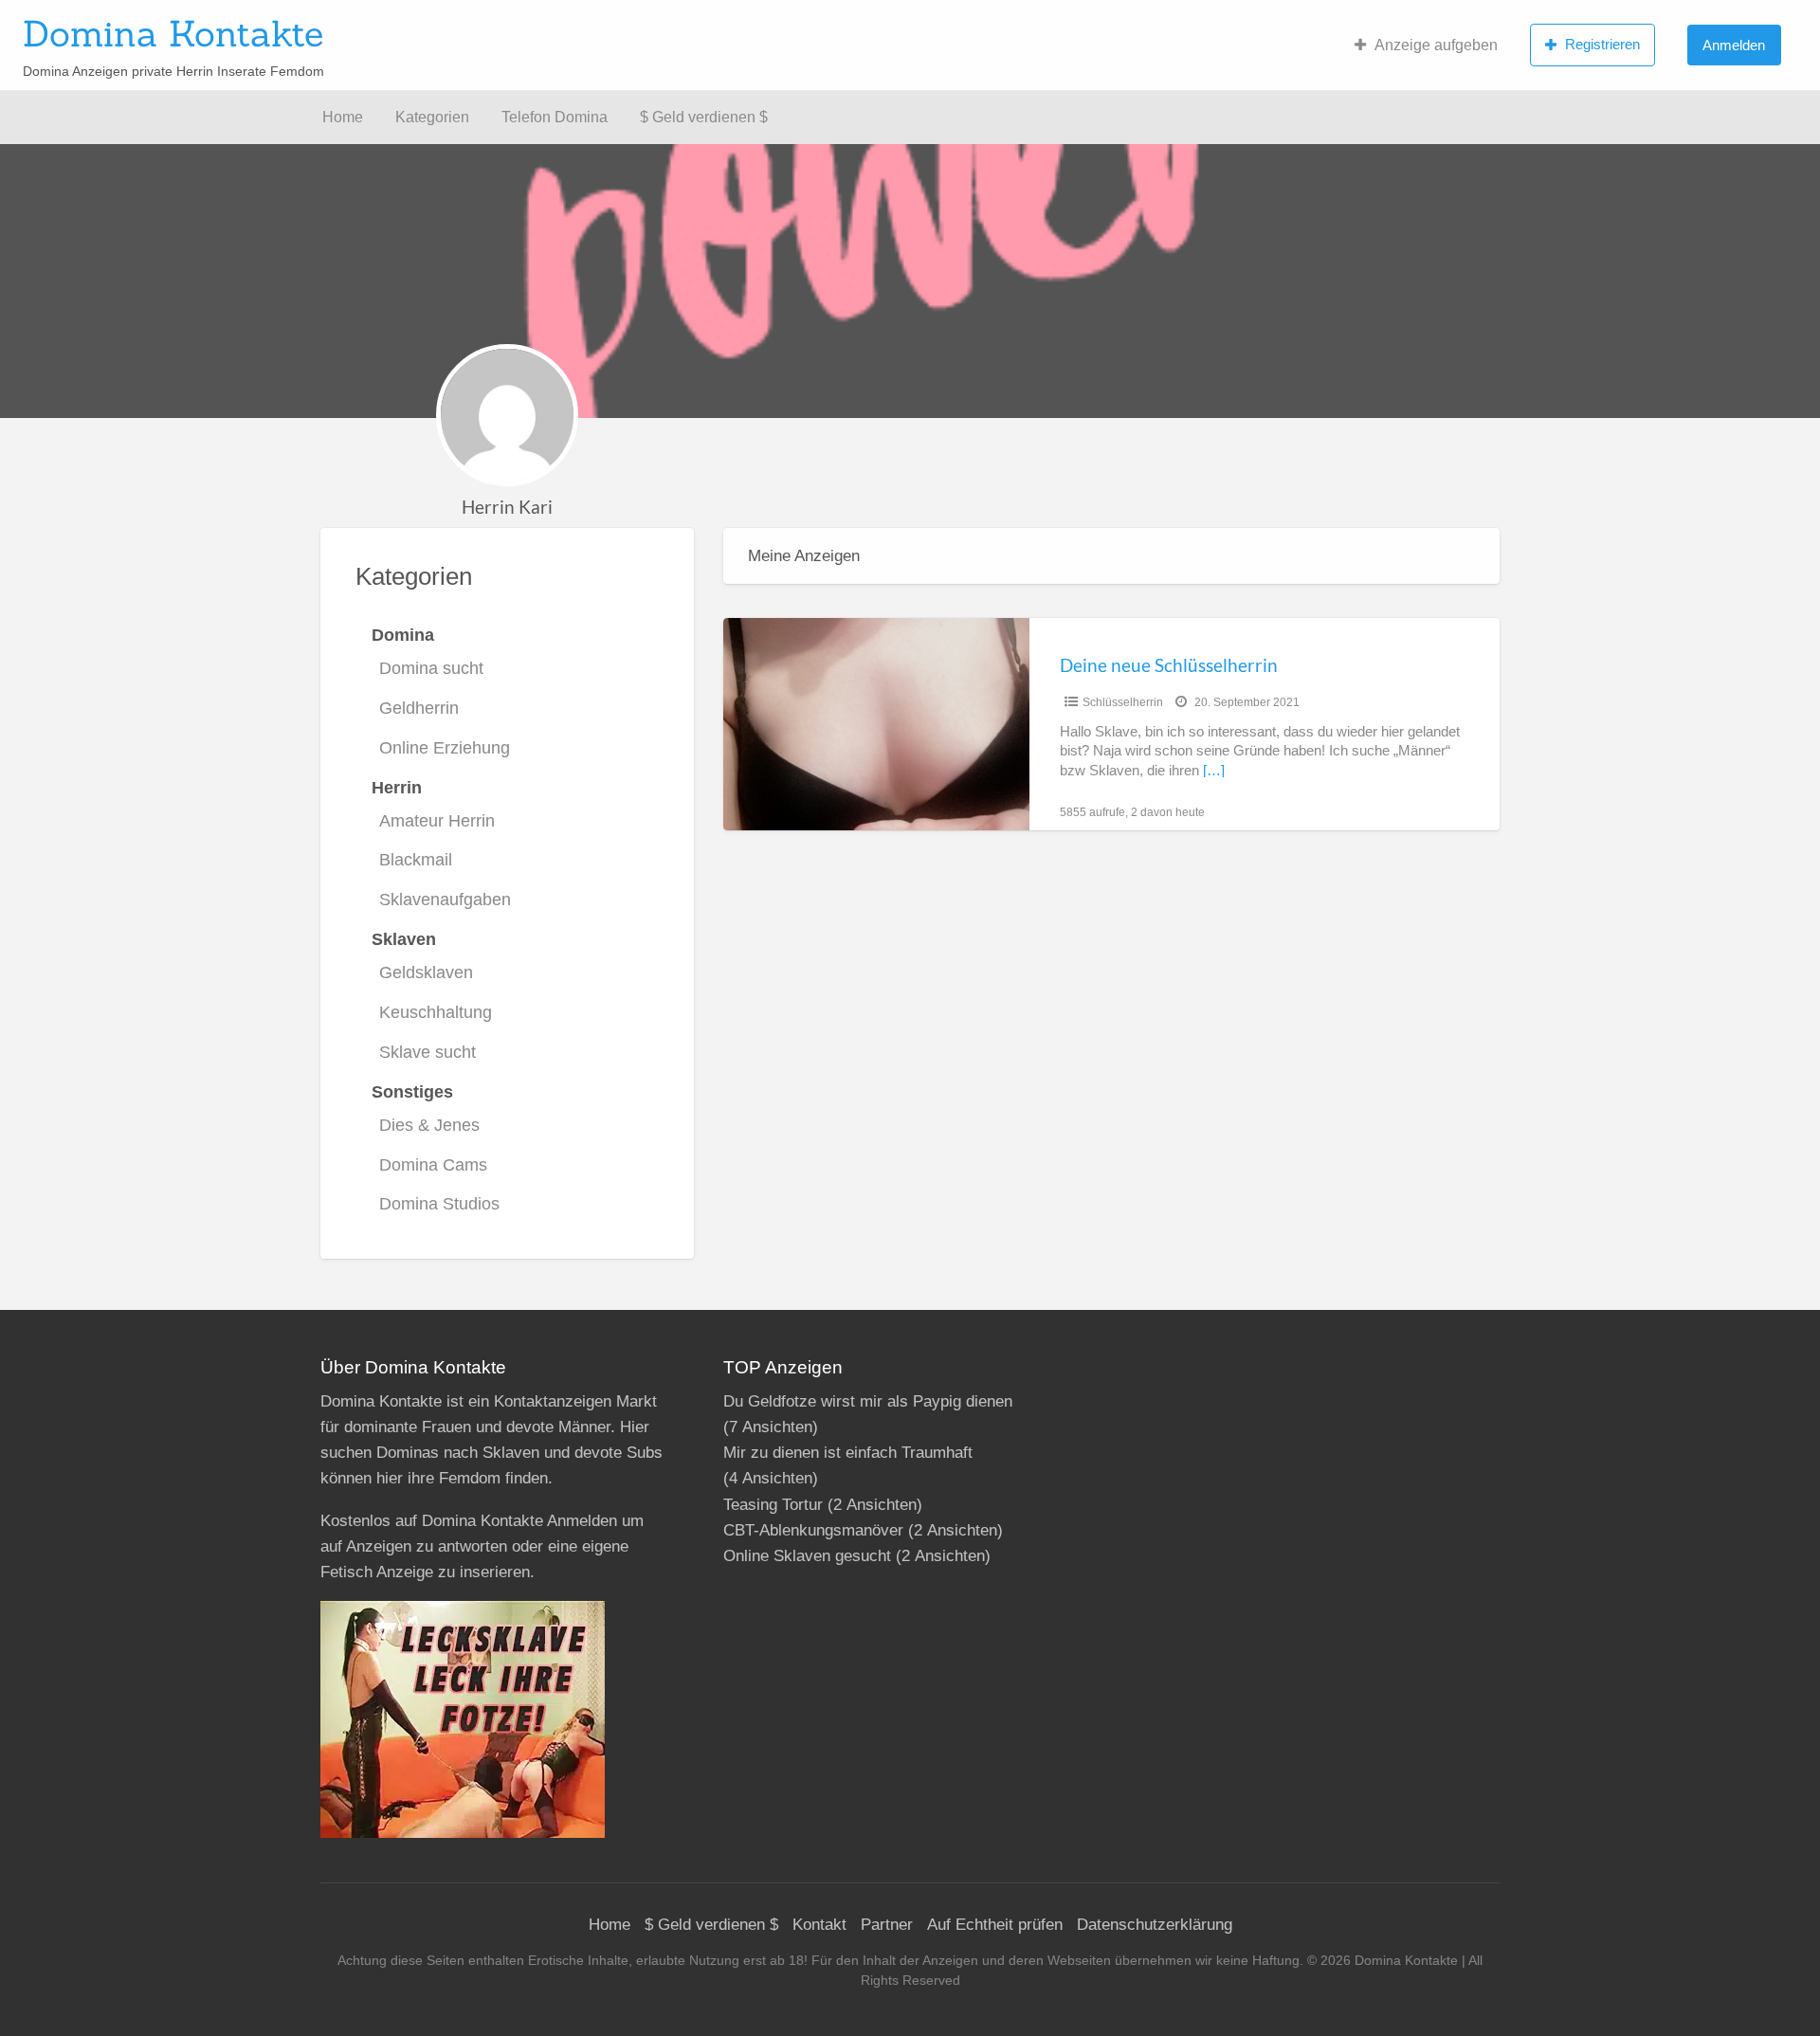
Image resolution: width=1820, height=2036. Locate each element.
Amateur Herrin (437, 821)
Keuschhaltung (436, 1012)
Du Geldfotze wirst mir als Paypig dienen (868, 1401)
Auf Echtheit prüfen (995, 1925)
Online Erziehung (445, 748)
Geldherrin (419, 708)
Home (343, 117)
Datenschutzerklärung (1155, 1925)
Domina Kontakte (173, 33)
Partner (887, 1925)
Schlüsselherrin (1123, 702)
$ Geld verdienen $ (704, 117)
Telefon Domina (555, 117)
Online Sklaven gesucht (807, 1556)
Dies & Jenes (429, 1125)
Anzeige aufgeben (1436, 45)
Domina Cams (433, 1165)
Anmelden (1734, 45)
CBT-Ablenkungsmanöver (813, 1530)
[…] (1214, 771)
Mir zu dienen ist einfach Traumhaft (848, 1453)
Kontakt (819, 1925)
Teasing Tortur (773, 1505)
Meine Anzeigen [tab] (804, 556)
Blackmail (416, 860)
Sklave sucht (428, 1052)
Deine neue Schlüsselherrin (1169, 665)
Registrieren (1602, 44)
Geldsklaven (426, 973)
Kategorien (432, 117)
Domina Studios (439, 1204)
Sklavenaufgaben (445, 900)
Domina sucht (431, 668)
